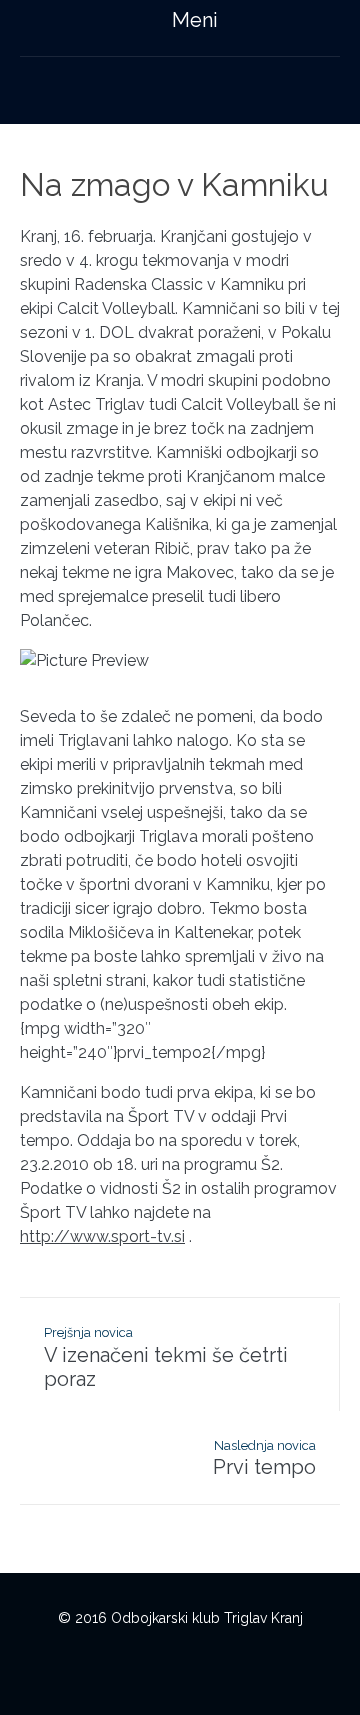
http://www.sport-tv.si (102, 1236)
